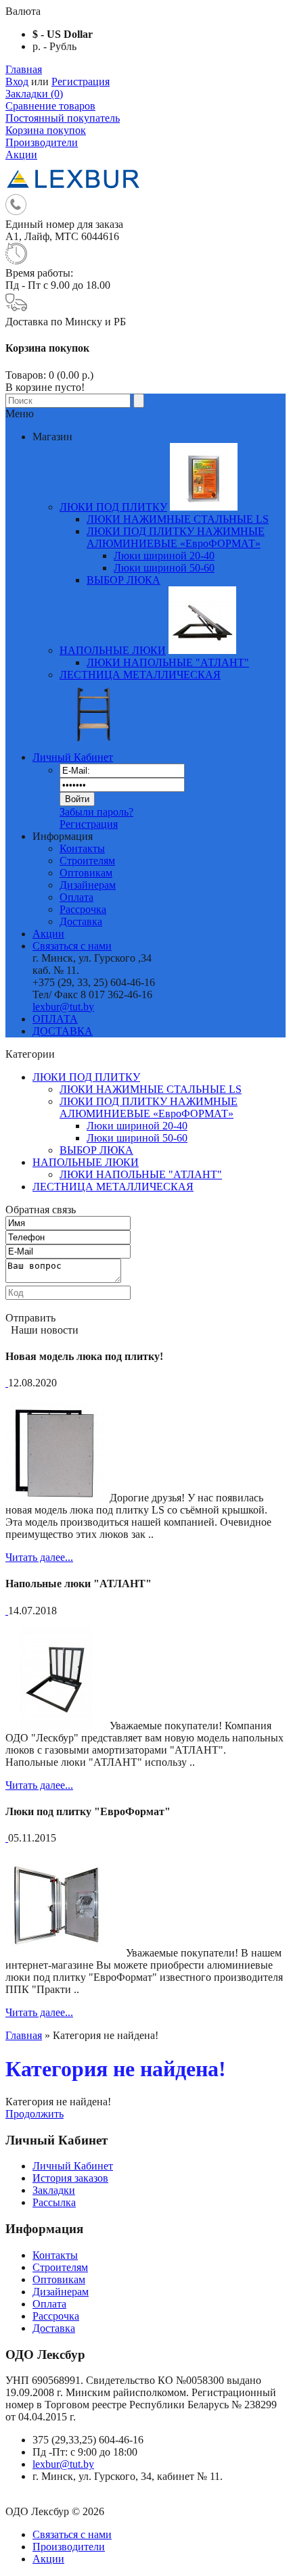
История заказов (70, 2178)
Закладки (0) (34, 94)
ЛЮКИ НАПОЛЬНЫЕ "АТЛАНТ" (141, 1174)
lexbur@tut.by (63, 1007)
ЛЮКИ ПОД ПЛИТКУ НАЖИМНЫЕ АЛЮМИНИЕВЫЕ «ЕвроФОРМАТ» (149, 1107)
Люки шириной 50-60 (164, 568)
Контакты (82, 848)
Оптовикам (86, 873)
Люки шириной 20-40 (164, 556)
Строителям (87, 861)
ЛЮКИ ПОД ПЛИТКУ (86, 1077)
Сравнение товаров (50, 106)
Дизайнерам (88, 885)
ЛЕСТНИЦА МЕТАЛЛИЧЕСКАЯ (113, 1187)
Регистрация (81, 81)
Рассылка (54, 2202)
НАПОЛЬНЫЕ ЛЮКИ (86, 1162)
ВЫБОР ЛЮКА (96, 1150)
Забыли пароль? (96, 812)
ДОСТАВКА (63, 1031)
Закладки (54, 2190)
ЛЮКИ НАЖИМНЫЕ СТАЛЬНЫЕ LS (151, 1089)
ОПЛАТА (55, 1019)
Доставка (81, 921)
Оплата (76, 897)
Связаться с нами (72, 946)
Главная (24, 69)
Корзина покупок (46, 130)
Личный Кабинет (73, 757)
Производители (42, 142)
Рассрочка (83, 909)
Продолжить (35, 2114)
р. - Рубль (54, 46)
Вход (17, 81)
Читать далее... (39, 1557)
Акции (21, 155)
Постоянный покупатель (63, 118)
